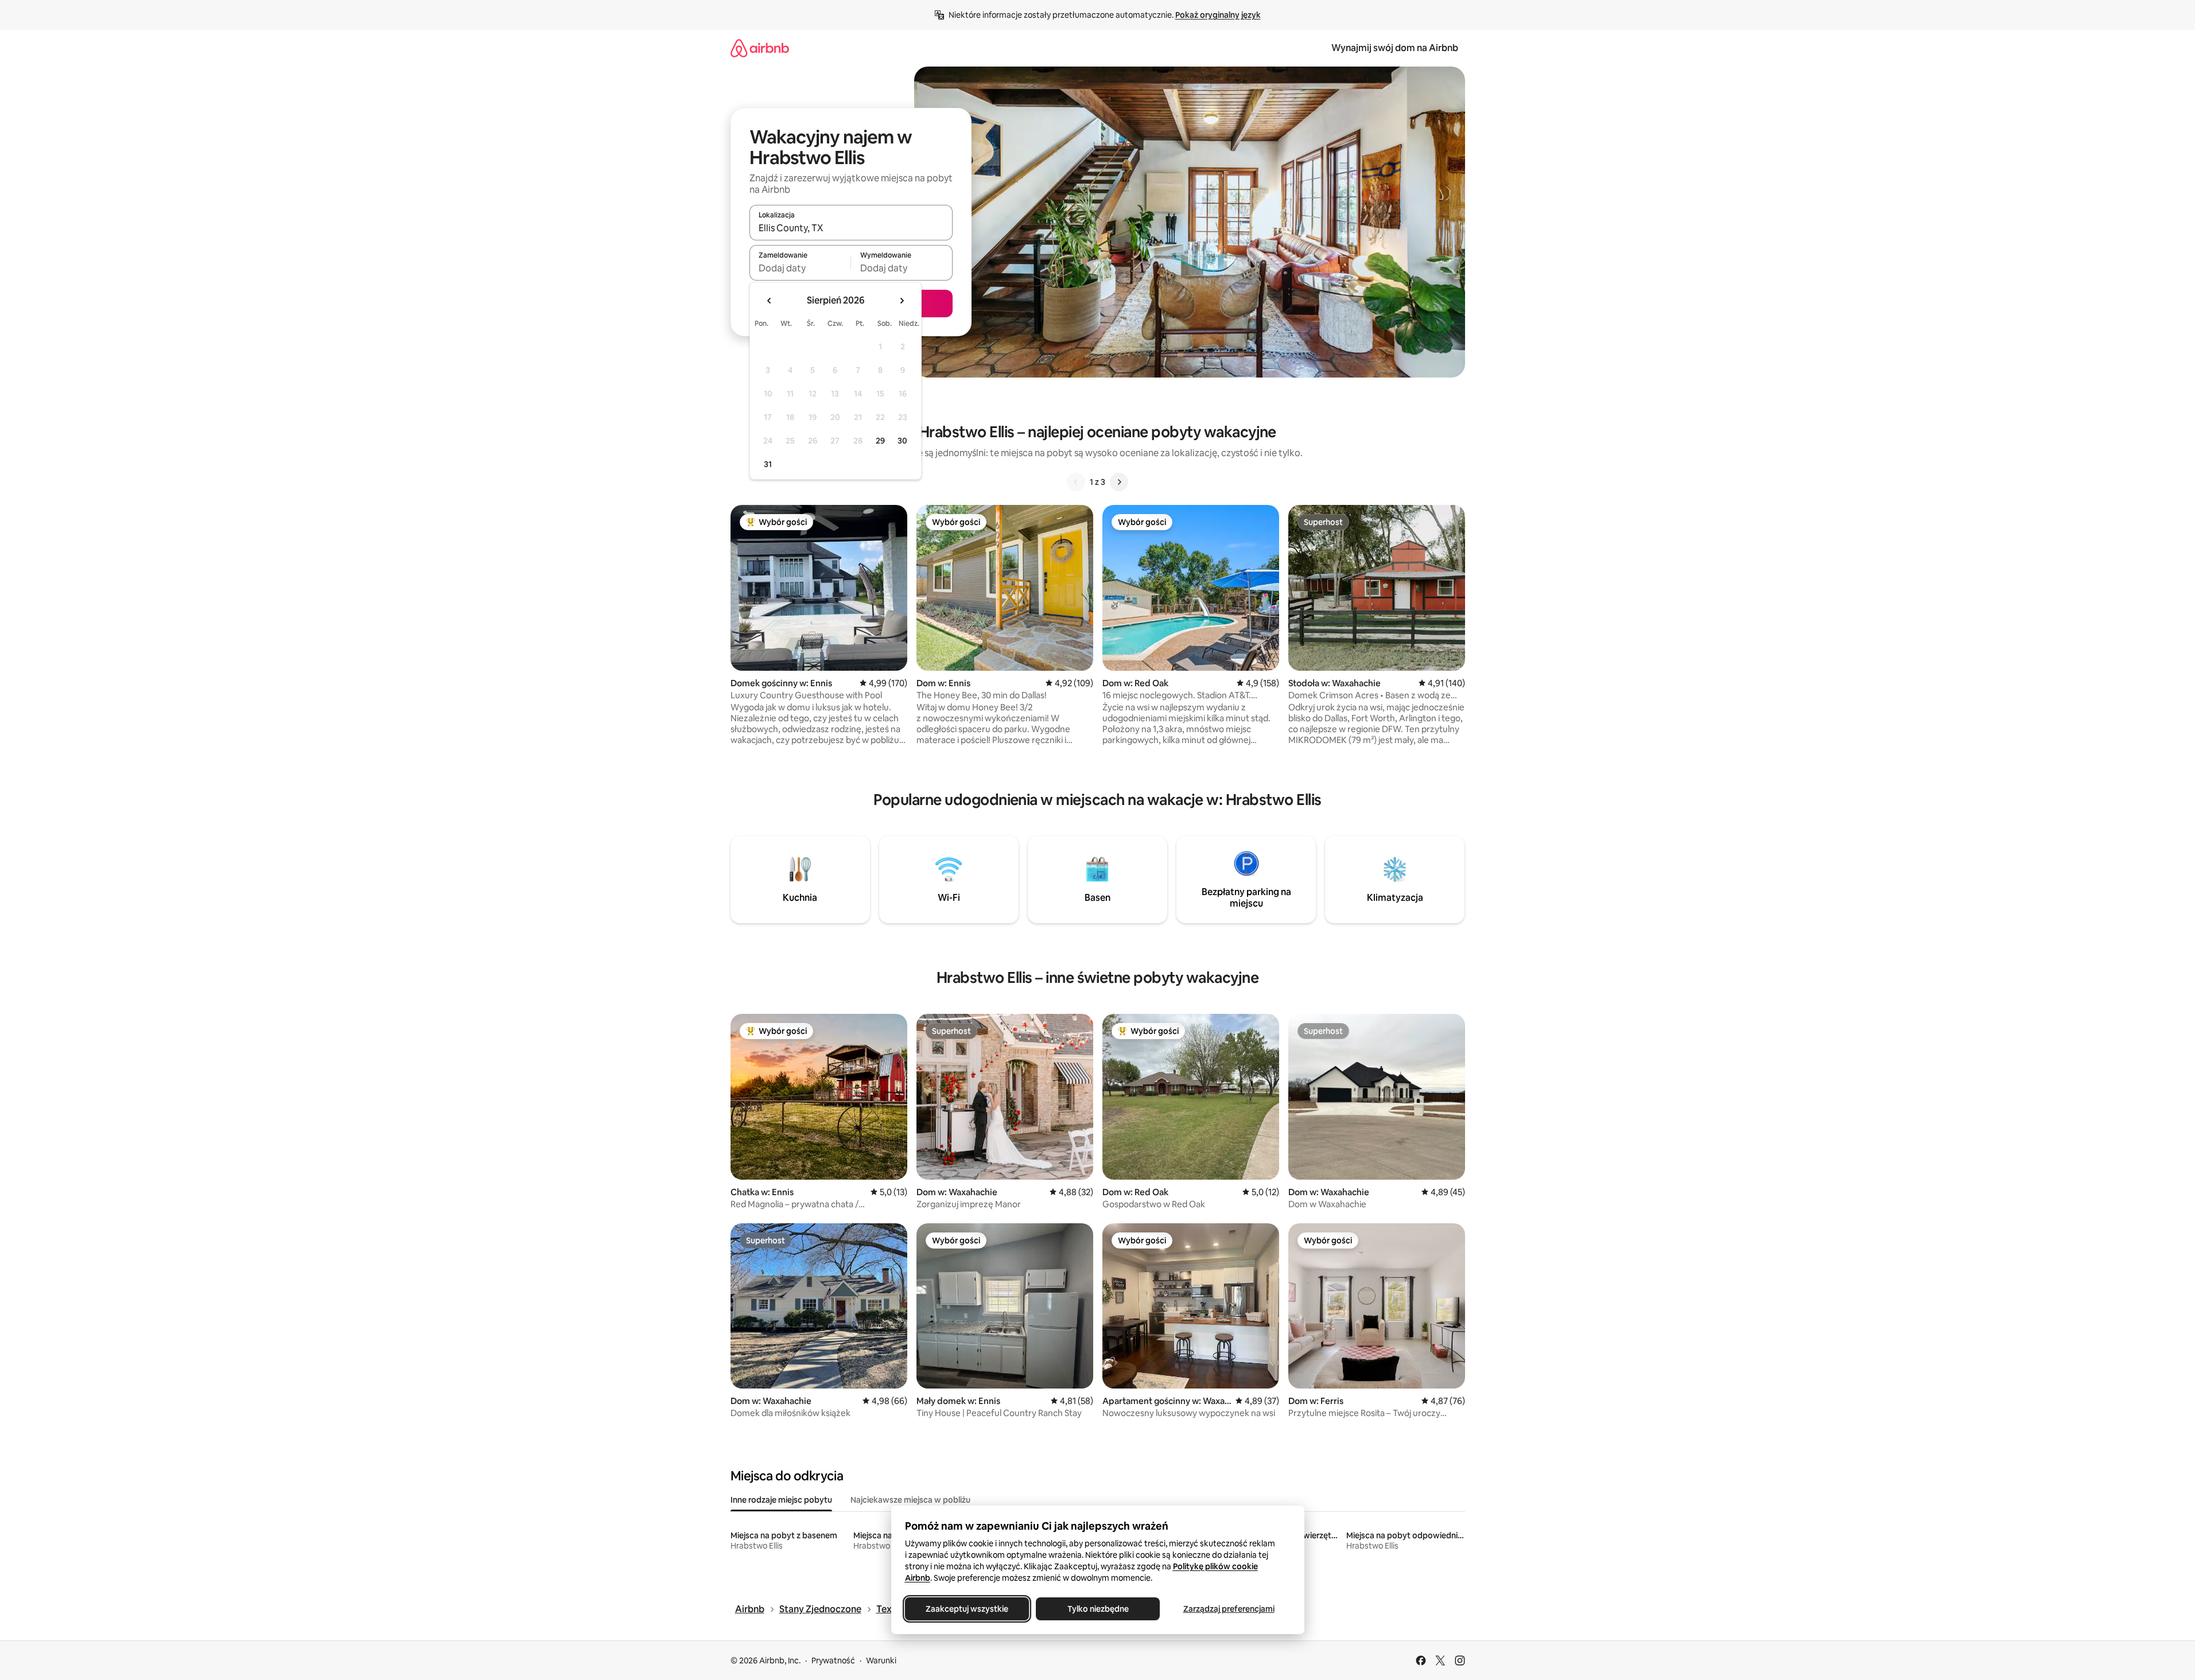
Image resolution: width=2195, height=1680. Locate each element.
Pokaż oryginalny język (1218, 15)
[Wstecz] (1076, 482)
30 (902, 441)
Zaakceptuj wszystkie (967, 1609)
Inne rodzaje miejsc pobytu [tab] (781, 1500)
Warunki (881, 1660)
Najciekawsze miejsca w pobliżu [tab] (910, 1500)
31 (768, 464)
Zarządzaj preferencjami (1228, 1609)
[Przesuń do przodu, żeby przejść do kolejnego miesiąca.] (902, 301)
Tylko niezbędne (1097, 1609)
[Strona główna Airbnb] (760, 48)
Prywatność (833, 1660)
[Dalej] (1119, 482)
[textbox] (800, 268)
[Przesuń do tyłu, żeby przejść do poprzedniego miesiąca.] (770, 301)
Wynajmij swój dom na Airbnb (1395, 48)
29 (880, 441)
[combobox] (851, 228)
